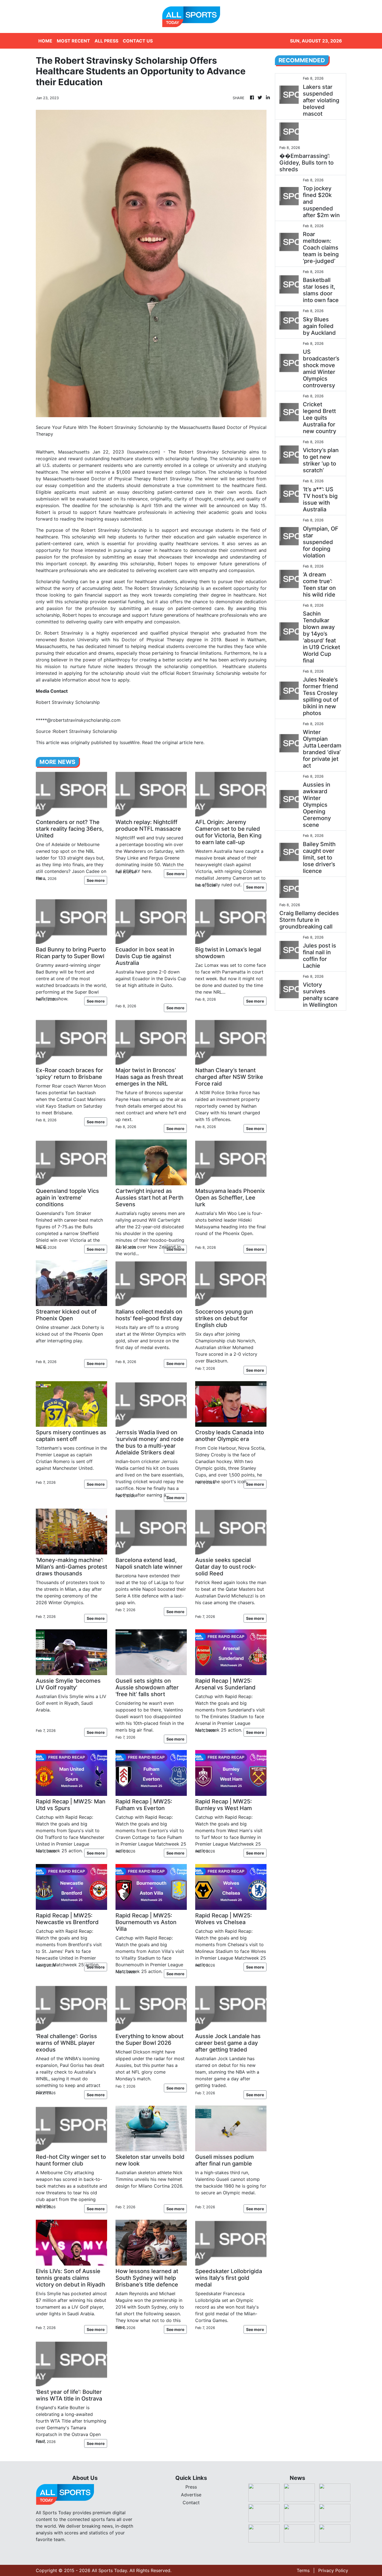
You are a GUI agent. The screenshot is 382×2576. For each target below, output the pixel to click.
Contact (191, 2503)
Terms (303, 2570)
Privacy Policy (333, 2570)
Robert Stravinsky (199, 452)
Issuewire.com (144, 452)
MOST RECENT (73, 41)
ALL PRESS (106, 41)
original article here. (183, 742)
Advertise (191, 2495)
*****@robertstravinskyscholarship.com (78, 720)
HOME (45, 41)
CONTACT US (138, 41)
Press (191, 2487)
